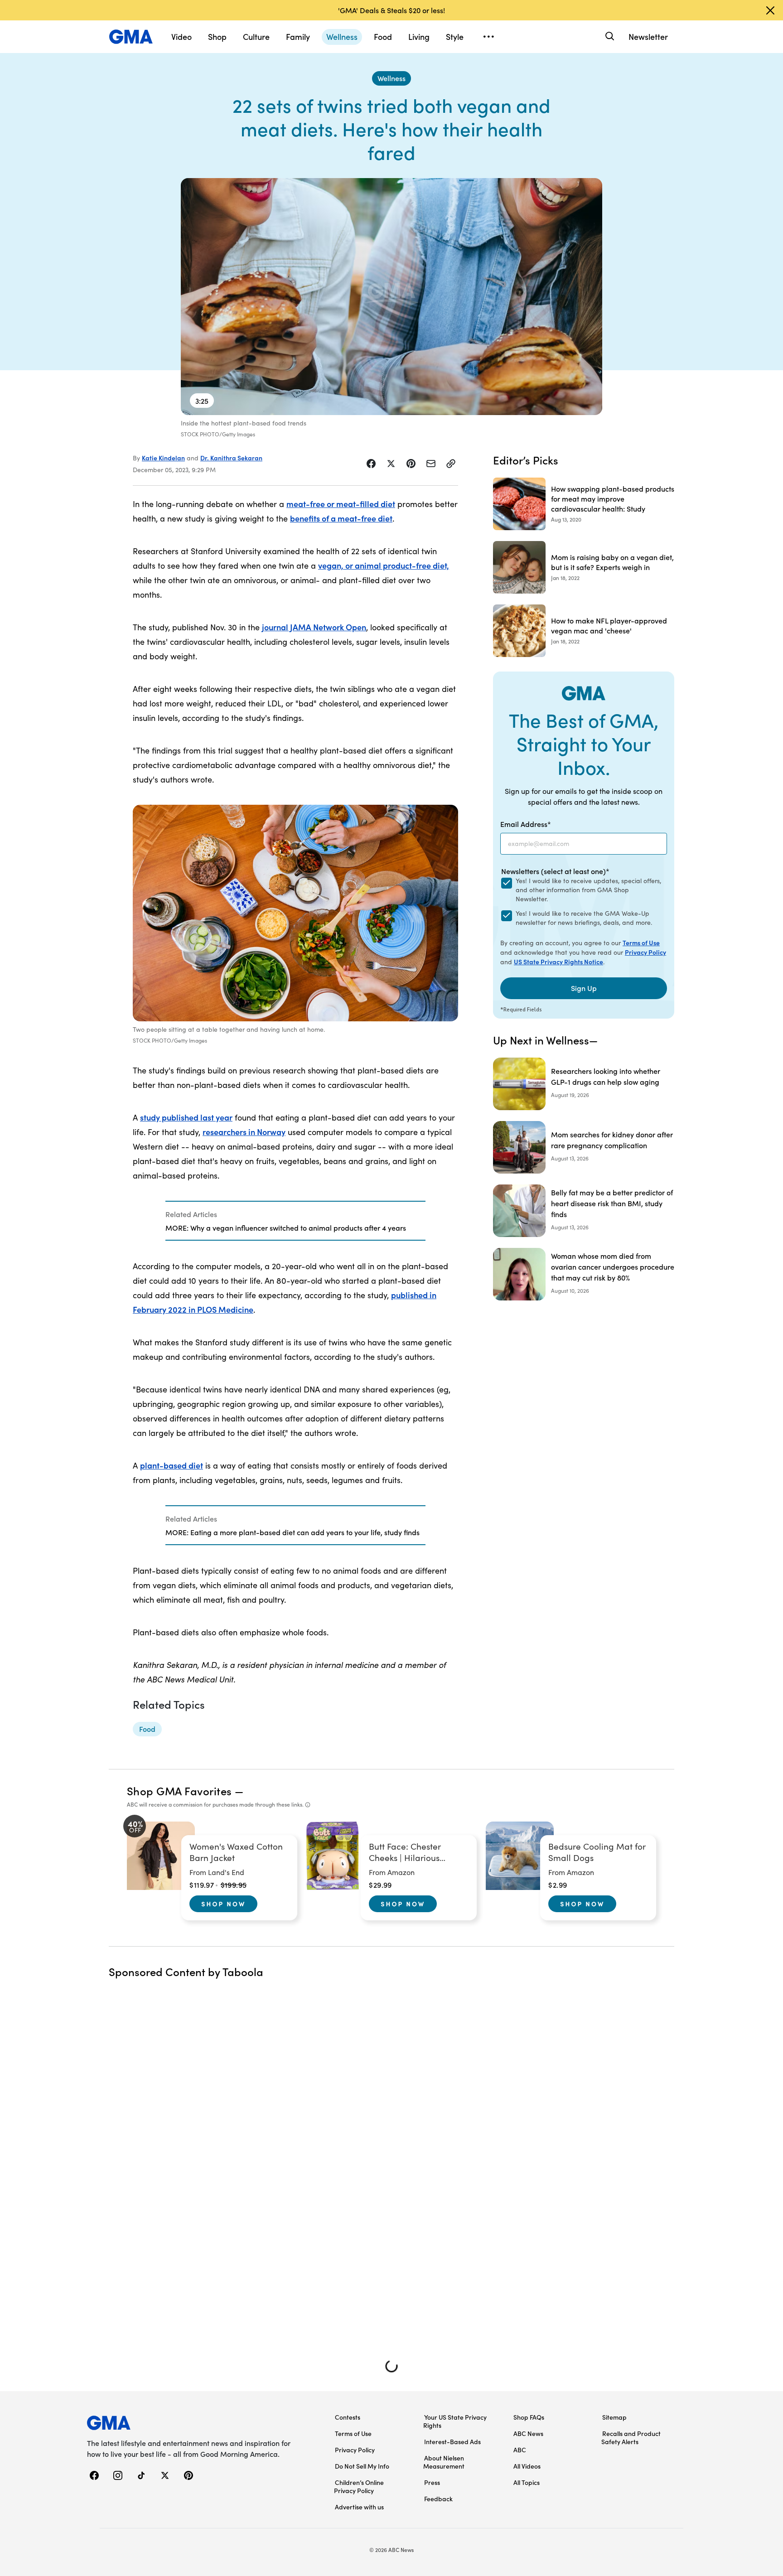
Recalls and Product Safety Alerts (631, 2437)
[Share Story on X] (391, 464)
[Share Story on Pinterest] (411, 464)
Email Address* (526, 824)
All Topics (527, 2482)
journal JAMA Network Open (314, 627)
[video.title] (391, 297)
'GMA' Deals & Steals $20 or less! (391, 10)
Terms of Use (641, 942)
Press (432, 2482)
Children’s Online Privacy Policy (359, 2486)
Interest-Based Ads (452, 2441)
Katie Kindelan (163, 458)
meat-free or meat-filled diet (341, 504)
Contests (348, 2417)
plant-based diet (172, 1465)
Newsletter (648, 36)
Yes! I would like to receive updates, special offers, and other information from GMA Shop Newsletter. (588, 890)
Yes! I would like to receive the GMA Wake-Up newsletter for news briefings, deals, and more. (584, 918)
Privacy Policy (645, 952)
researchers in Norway (244, 1132)
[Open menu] (488, 37)
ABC (520, 2450)
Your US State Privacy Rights (455, 2421)
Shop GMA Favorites (179, 1791)
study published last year (186, 1117)
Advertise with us (359, 2507)
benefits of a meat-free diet (341, 518)
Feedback (438, 2499)
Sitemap (614, 2417)
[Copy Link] (451, 464)
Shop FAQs (529, 2417)
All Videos (527, 2466)
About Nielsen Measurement (444, 2462)
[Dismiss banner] (770, 10)
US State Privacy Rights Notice (558, 962)
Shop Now (223, 1904)
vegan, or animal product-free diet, (384, 565)
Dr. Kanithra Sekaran (231, 458)
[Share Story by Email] (431, 464)
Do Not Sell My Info (362, 2466)
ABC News (528, 2433)
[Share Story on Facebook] (371, 464)
